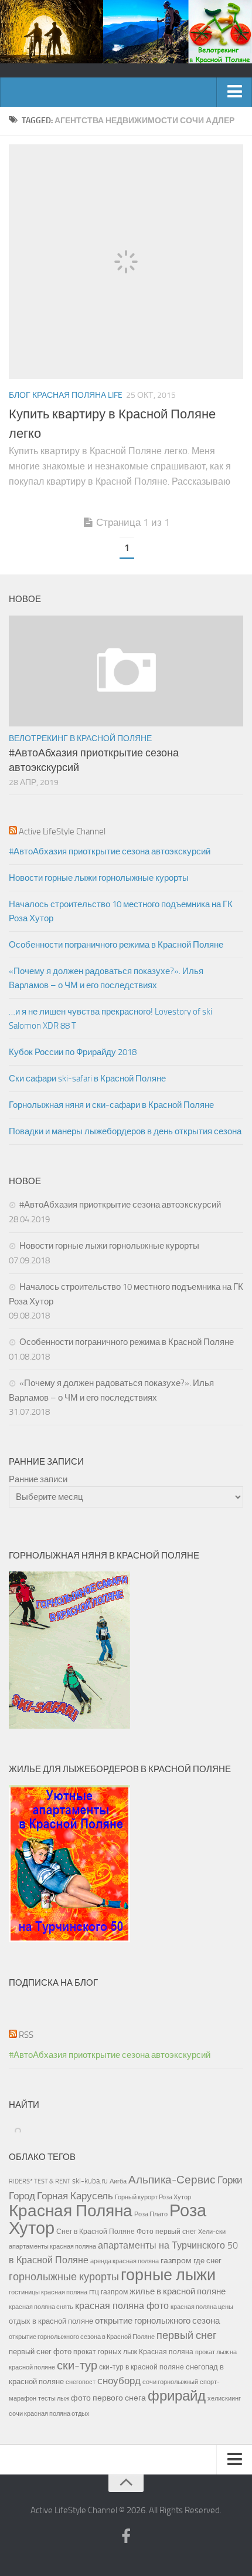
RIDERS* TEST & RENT (40, 2181)
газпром (176, 2261)
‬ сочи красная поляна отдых (49, 2413)
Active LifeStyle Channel (62, 831)
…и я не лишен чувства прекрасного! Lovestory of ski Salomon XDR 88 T (110, 1019)
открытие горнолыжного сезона (157, 2321)
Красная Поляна (71, 2211)
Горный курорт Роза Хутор (153, 2197)
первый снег (187, 2335)
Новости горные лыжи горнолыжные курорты (99, 878)
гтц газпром (108, 2292)
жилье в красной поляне (178, 2291)
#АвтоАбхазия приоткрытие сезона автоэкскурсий (110, 851)
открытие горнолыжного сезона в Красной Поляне (82, 2337)
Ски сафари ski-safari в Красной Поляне (87, 1079)
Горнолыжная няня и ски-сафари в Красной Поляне (111, 1105)
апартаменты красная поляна (52, 2246)
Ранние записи (38, 1479)
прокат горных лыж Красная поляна (133, 2352)
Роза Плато (151, 2214)
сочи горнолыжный (170, 2382)
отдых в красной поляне (51, 2321)
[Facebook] (126, 2537)
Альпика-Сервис (172, 2180)
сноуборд (119, 2381)
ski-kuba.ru (90, 2181)
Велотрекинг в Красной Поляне (80, 738)
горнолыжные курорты (64, 2277)
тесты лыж (54, 2398)
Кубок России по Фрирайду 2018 (73, 1052)
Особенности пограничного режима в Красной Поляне (116, 945)
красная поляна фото (122, 2306)
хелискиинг (224, 2398)
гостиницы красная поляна (48, 2292)
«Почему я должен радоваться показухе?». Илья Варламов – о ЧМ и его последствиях (106, 978)
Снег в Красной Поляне (96, 2232)
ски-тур (77, 2366)
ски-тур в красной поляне (142, 2367)
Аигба (118, 2181)
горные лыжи (168, 2275)
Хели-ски (212, 2232)
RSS (26, 2035)
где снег (207, 2261)
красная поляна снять (41, 2307)
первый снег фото (40, 2352)
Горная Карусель (75, 2196)
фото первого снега (108, 2398)
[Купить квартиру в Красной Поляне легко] (126, 262)
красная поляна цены (202, 2307)
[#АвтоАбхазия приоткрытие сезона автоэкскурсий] (126, 671)
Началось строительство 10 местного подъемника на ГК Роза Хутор (121, 911)
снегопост (81, 2382)
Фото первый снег (166, 2232)
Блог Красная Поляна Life (66, 395)
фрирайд (177, 2396)
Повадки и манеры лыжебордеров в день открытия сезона (125, 1131)
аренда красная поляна (125, 2261)
